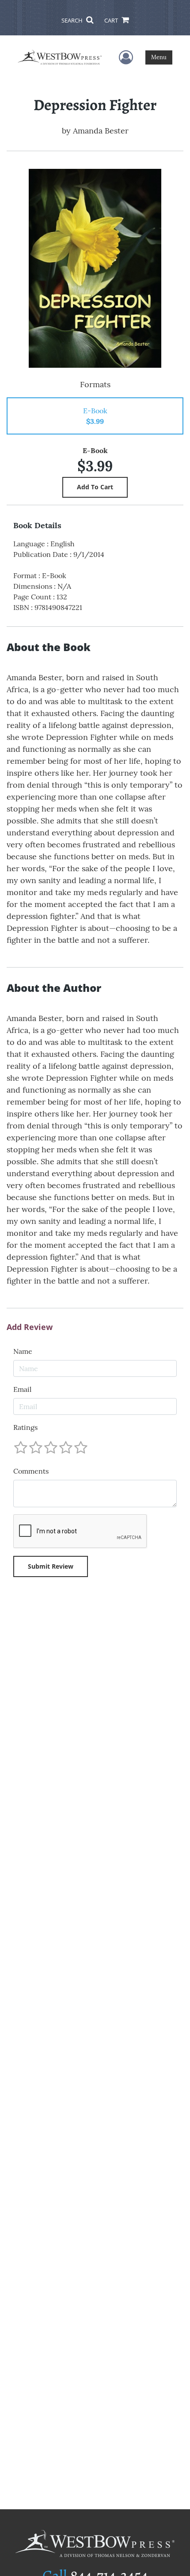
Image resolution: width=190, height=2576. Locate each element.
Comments (31, 1471)
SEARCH (73, 20)
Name (23, 1351)
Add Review (30, 1327)
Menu (159, 57)
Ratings (25, 1427)
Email (22, 1389)
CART (112, 20)
